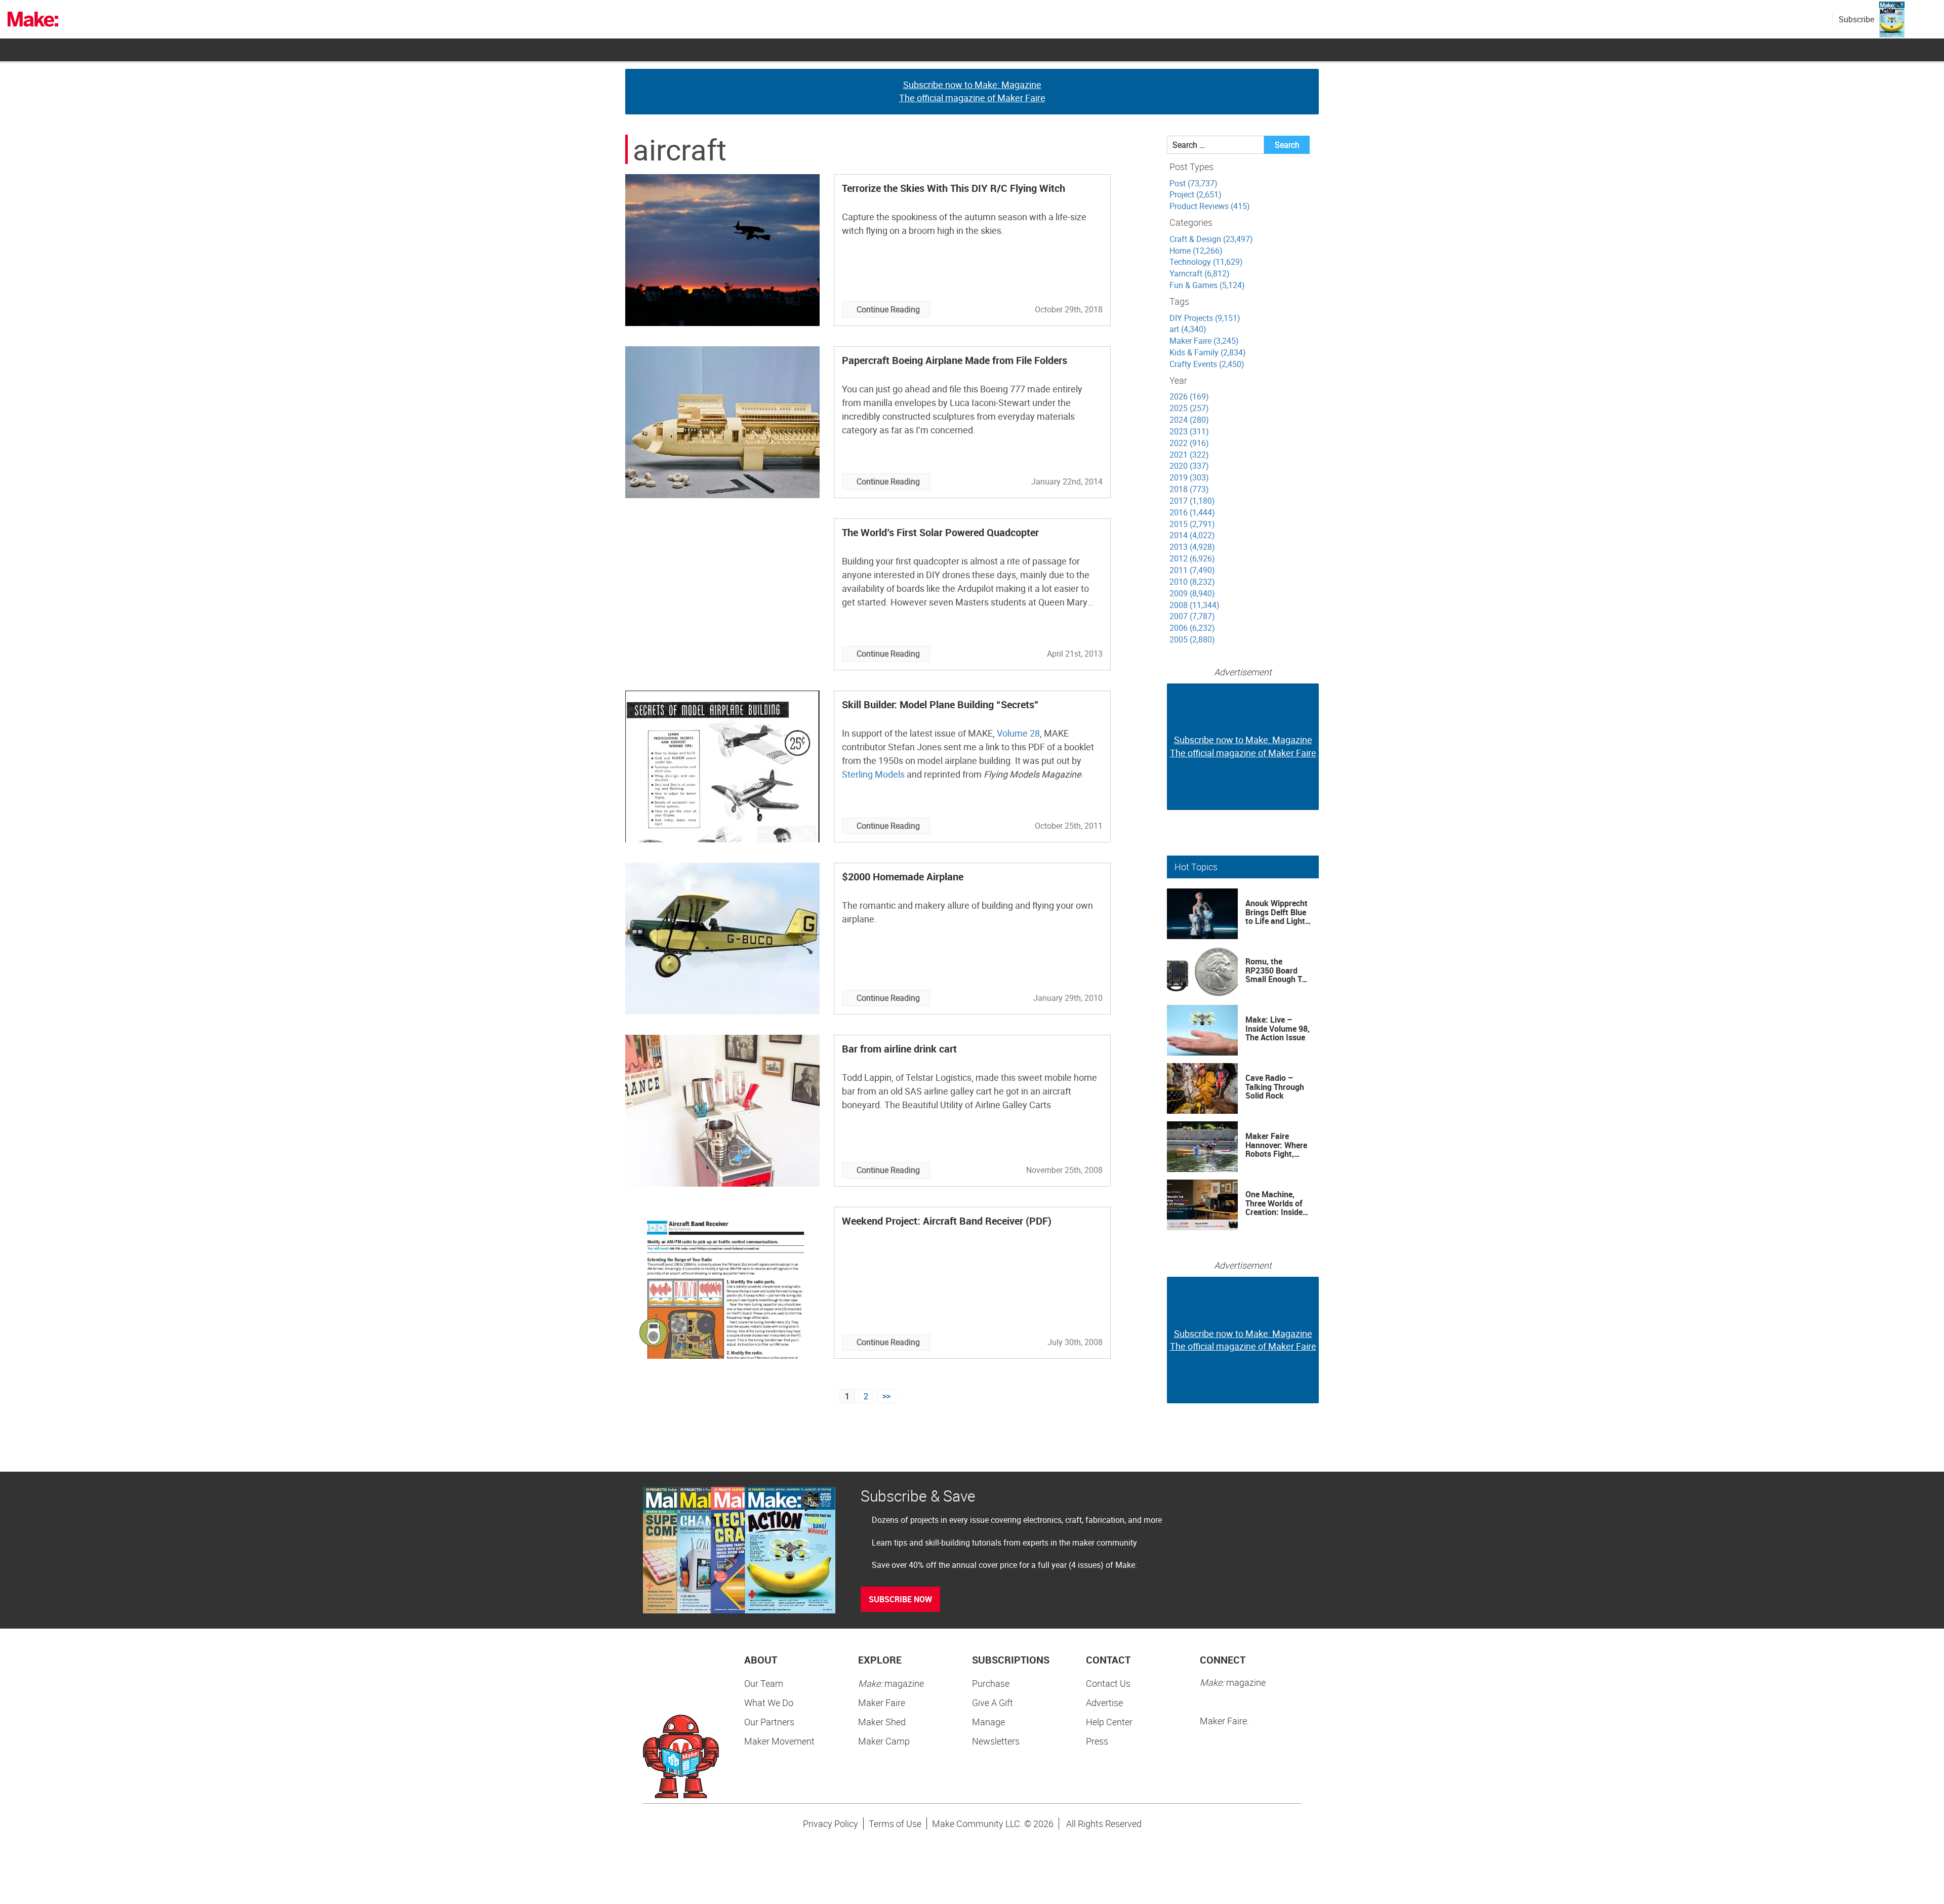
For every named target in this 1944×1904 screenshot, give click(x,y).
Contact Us (1108, 1683)
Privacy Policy (831, 1824)
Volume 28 (1018, 733)
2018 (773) (1189, 489)
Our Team (764, 1683)
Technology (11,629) (1206, 262)
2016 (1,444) (1192, 512)
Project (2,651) (1196, 194)
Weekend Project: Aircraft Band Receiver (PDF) (947, 1221)
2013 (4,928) (1192, 547)
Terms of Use (895, 1824)
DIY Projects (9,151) (1205, 318)
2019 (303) (1189, 477)
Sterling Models (873, 774)
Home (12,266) (1196, 251)
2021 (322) (1189, 455)
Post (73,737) (1193, 183)
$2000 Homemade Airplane (903, 877)
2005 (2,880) (1192, 639)
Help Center (1109, 1722)
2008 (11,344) (1194, 605)
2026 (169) (1189, 396)
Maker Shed (882, 1722)
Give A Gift (993, 1703)
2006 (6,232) (1192, 628)
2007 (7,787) (1192, 616)
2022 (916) (1189, 443)
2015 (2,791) (1192, 524)
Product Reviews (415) (1210, 206)
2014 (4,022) (1192, 535)
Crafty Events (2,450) (1207, 364)
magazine (891, 1683)
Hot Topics (1196, 867)
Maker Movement (779, 1741)
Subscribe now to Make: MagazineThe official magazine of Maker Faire (972, 91)
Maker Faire (882, 1703)
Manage (988, 1722)
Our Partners (769, 1722)
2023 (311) (1189, 431)
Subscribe (1856, 19)
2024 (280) (1189, 420)
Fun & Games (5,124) (1207, 285)
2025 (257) (1189, 408)
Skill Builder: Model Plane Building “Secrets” (940, 704)
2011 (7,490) (1192, 570)
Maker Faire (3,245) (1204, 341)
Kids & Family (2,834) (1208, 352)
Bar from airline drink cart (899, 1049)
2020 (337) (1189, 466)
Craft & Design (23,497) (1211, 239)
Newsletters (996, 1741)
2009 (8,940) (1192, 593)
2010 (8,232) (1192, 582)
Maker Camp (884, 1741)
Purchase (991, 1683)
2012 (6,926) (1192, 558)
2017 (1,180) (1192, 501)
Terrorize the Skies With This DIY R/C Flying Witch (954, 188)
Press (1097, 1741)
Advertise (1104, 1703)
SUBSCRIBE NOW (900, 1599)
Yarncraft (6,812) (1200, 273)
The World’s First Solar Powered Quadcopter (940, 532)
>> (886, 1396)
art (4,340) (1188, 329)
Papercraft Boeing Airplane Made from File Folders (955, 360)
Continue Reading (888, 309)
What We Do (769, 1703)
